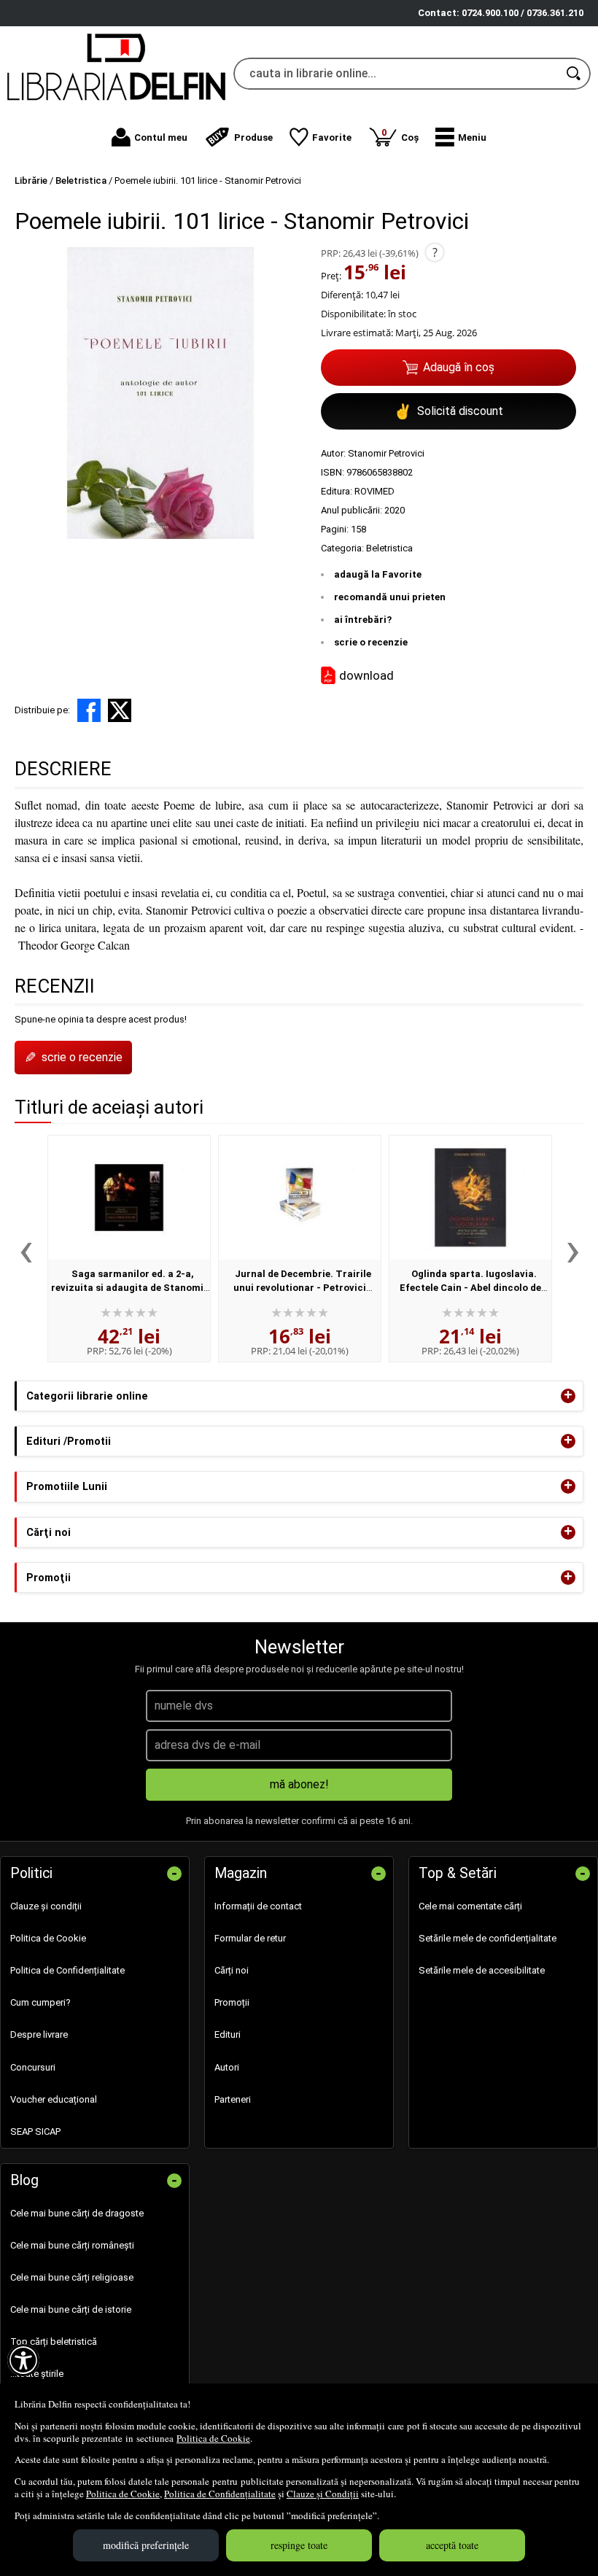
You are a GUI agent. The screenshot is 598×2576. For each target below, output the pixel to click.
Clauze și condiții (46, 1906)
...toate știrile (37, 2374)
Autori (227, 2067)
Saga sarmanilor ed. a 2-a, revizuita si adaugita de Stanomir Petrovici (129, 1288)
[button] (461, 137)
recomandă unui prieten (390, 597)
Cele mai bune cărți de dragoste (77, 2213)
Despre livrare (39, 2034)
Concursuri (33, 2067)
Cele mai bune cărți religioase (72, 2277)
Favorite (332, 137)
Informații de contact (258, 1906)
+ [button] (568, 1396)
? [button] (435, 252)
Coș (400, 135)
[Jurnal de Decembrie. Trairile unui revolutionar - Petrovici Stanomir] (300, 1198)
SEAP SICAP (35, 2131)
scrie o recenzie (371, 642)
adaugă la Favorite (378, 574)
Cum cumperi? (40, 2002)
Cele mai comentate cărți (470, 1906)
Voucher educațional (54, 2099)
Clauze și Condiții (323, 2494)
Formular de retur (250, 1938)
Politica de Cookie (213, 2438)
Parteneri (233, 2099)
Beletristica (389, 548)
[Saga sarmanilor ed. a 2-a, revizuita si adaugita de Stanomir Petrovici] (129, 1198)
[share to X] (120, 710)
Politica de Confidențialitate (220, 2494)
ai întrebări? (363, 620)
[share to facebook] (89, 710)
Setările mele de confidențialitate (488, 1938)
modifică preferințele (146, 2545)
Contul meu (161, 137)
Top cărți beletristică (54, 2342)
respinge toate (299, 2545)
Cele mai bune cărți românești (72, 2245)
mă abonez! (299, 1784)
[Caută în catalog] (575, 74)
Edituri (228, 2034)
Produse (253, 137)
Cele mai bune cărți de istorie (71, 2309)
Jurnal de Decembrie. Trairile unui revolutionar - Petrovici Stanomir (302, 1288)
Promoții (232, 2002)
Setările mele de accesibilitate (482, 1970)
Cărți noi (232, 1970)
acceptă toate (452, 2545)
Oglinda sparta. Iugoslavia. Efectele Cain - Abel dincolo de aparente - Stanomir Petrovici (469, 1288)
